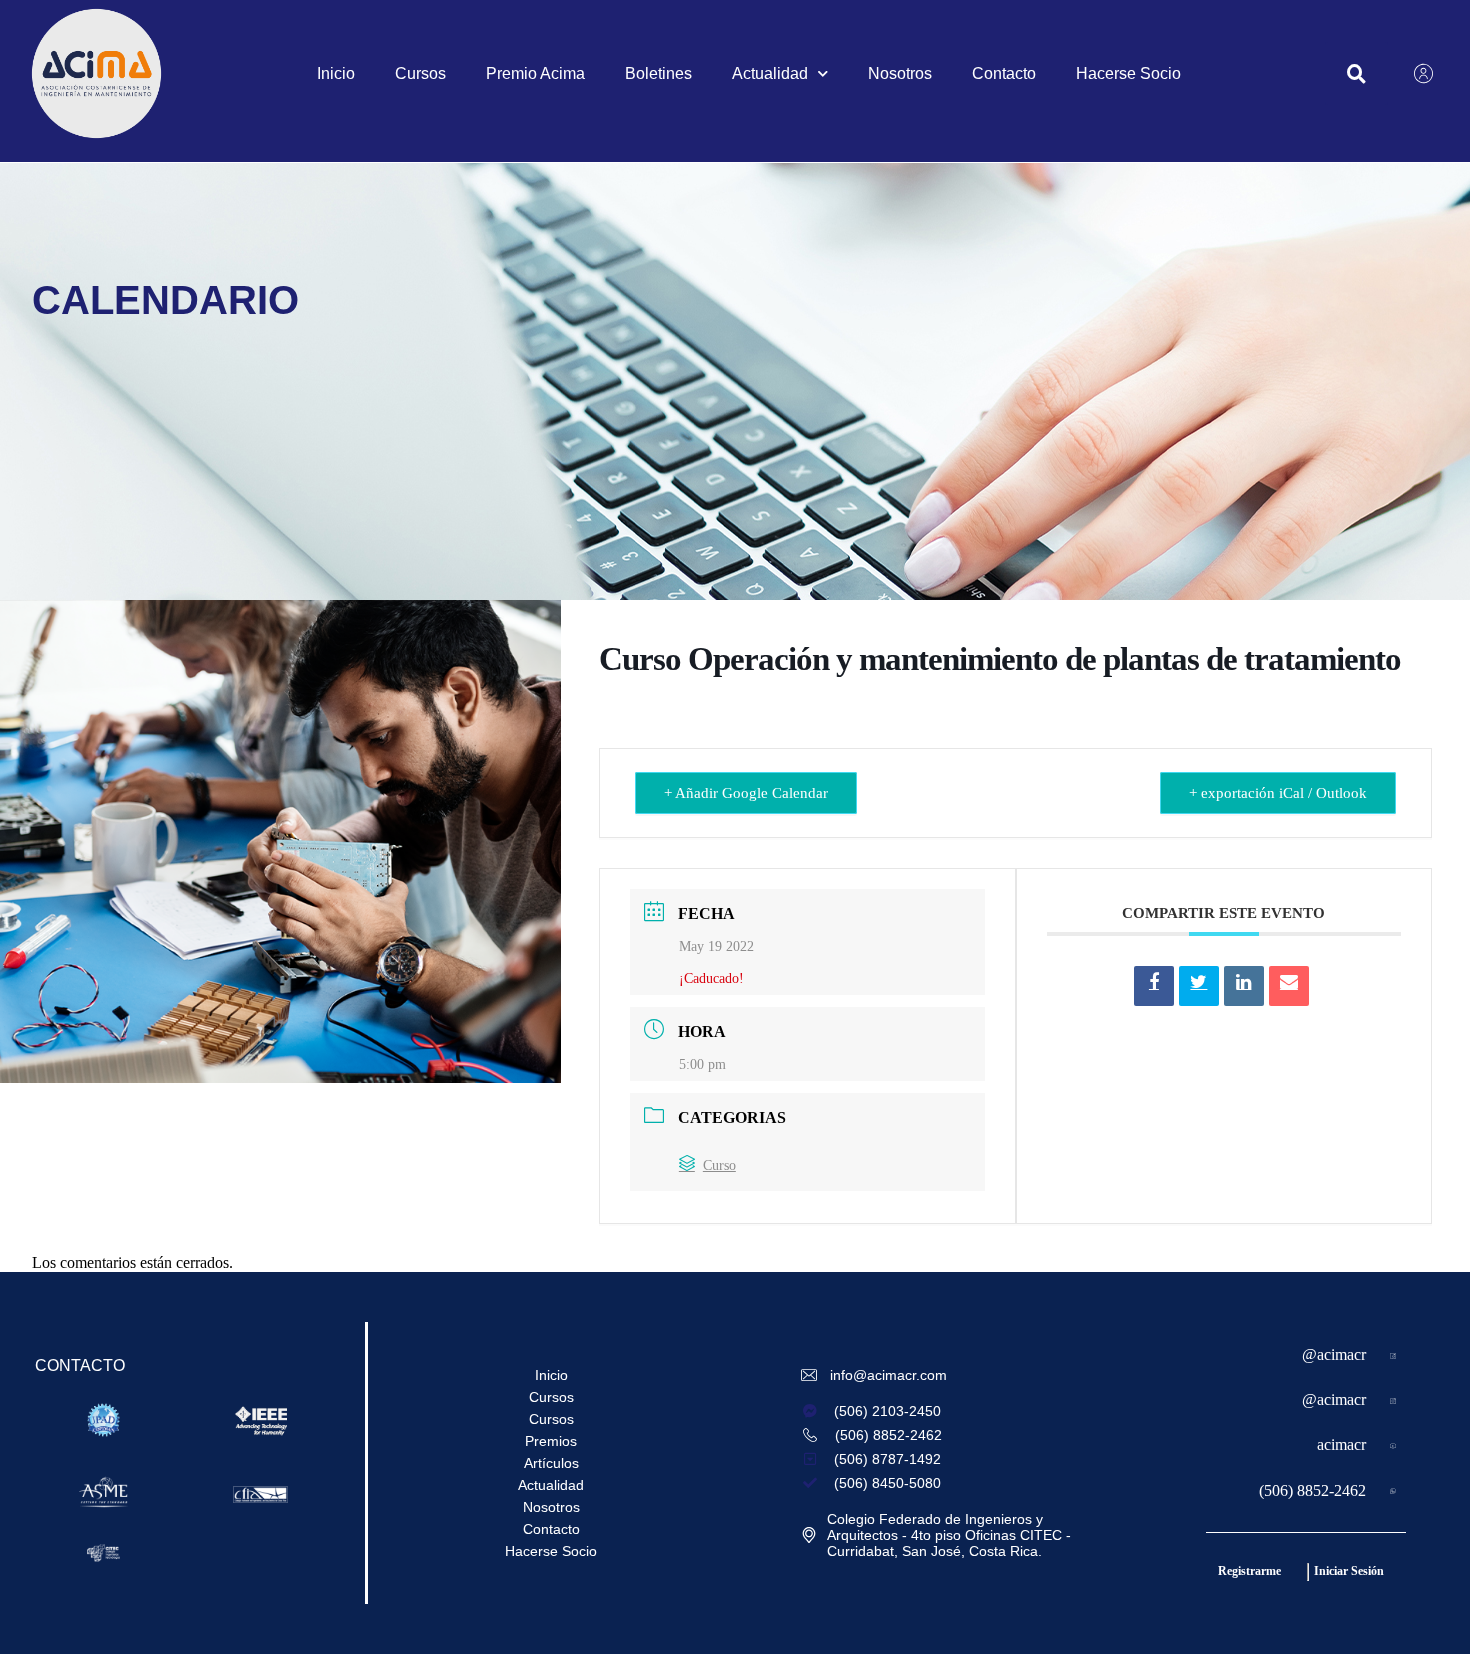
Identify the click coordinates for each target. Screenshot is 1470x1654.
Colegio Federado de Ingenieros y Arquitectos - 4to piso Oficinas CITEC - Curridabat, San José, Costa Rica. (949, 1535)
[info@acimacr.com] (810, 1375)
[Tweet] (1199, 986)
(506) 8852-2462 (1312, 1490)
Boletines (658, 73)
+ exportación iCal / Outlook (1278, 793)
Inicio (336, 73)
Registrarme (1249, 1571)
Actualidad (770, 73)
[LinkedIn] (1244, 986)
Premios (551, 1441)
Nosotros (900, 73)
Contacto (1004, 73)
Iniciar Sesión (1349, 1571)
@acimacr (1334, 1354)
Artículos (551, 1463)
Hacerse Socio (1128, 73)
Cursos (420, 73)
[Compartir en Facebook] (1154, 986)
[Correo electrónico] (1289, 986)
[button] (1356, 73)
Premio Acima (535, 73)
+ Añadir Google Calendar (746, 793)
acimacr (1341, 1444)
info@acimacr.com (888, 1375)
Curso (719, 1165)
